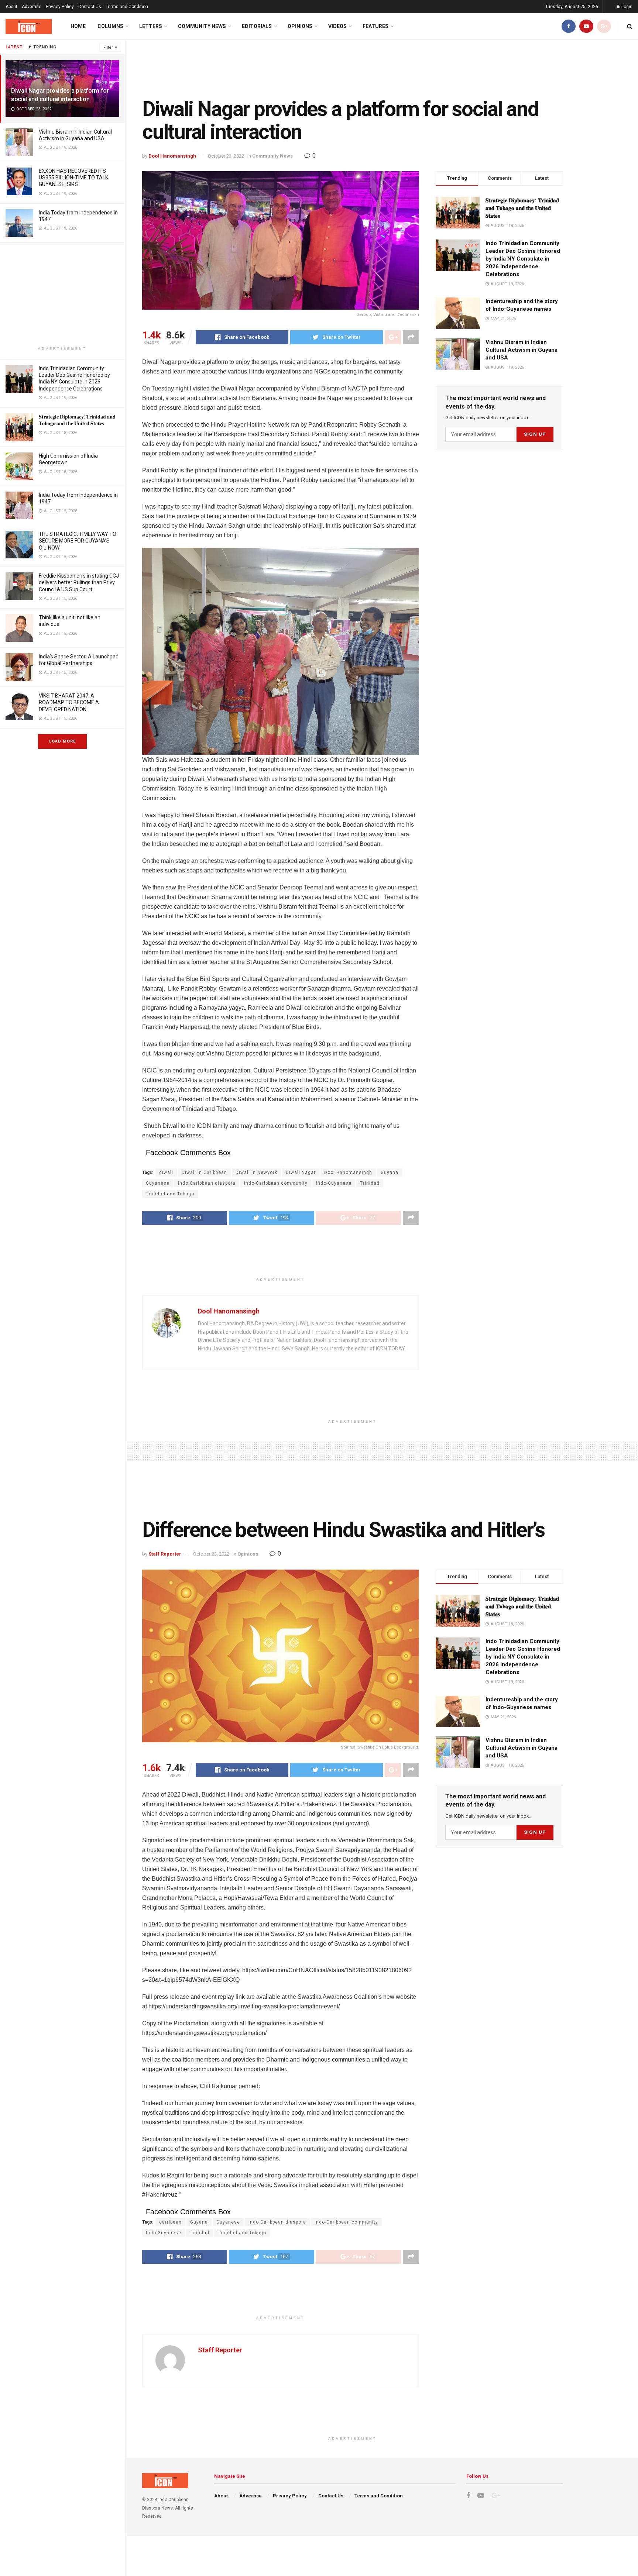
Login (626, 7)
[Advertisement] (62, 295)
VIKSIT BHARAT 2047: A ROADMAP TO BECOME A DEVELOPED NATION (69, 702)
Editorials (257, 26)
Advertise (32, 7)
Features (375, 26)
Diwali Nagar (301, 1172)
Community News (202, 26)
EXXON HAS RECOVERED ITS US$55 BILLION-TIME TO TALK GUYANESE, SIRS (73, 178)
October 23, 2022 (226, 156)
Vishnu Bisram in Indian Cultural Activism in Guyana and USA (522, 350)
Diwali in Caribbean (204, 1172)
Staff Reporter (165, 1554)
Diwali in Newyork (256, 1172)
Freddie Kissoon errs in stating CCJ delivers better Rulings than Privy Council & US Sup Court (79, 582)
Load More (62, 741)
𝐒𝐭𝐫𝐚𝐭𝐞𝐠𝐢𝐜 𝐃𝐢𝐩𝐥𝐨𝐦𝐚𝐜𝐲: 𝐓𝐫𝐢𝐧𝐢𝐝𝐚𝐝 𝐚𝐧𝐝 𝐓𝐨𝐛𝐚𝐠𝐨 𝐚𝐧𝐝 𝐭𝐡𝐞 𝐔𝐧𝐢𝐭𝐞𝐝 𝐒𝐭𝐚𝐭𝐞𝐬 (522, 208)
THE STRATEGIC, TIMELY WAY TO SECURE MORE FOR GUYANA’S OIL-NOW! (78, 541)
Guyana (390, 1172)
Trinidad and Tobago (170, 1194)
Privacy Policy (60, 7)
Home (78, 26)
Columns (110, 26)
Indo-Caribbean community (276, 1183)
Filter (108, 47)
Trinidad (370, 1183)
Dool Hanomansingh (172, 156)
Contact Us (90, 7)
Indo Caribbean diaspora (207, 1183)
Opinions (300, 26)
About (11, 7)
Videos (337, 26)
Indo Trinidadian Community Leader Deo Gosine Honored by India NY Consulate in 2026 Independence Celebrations (523, 259)
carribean (170, 2222)
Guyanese (158, 1183)
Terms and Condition (127, 7)
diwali (166, 1172)
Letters (151, 26)
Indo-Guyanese (334, 1183)
